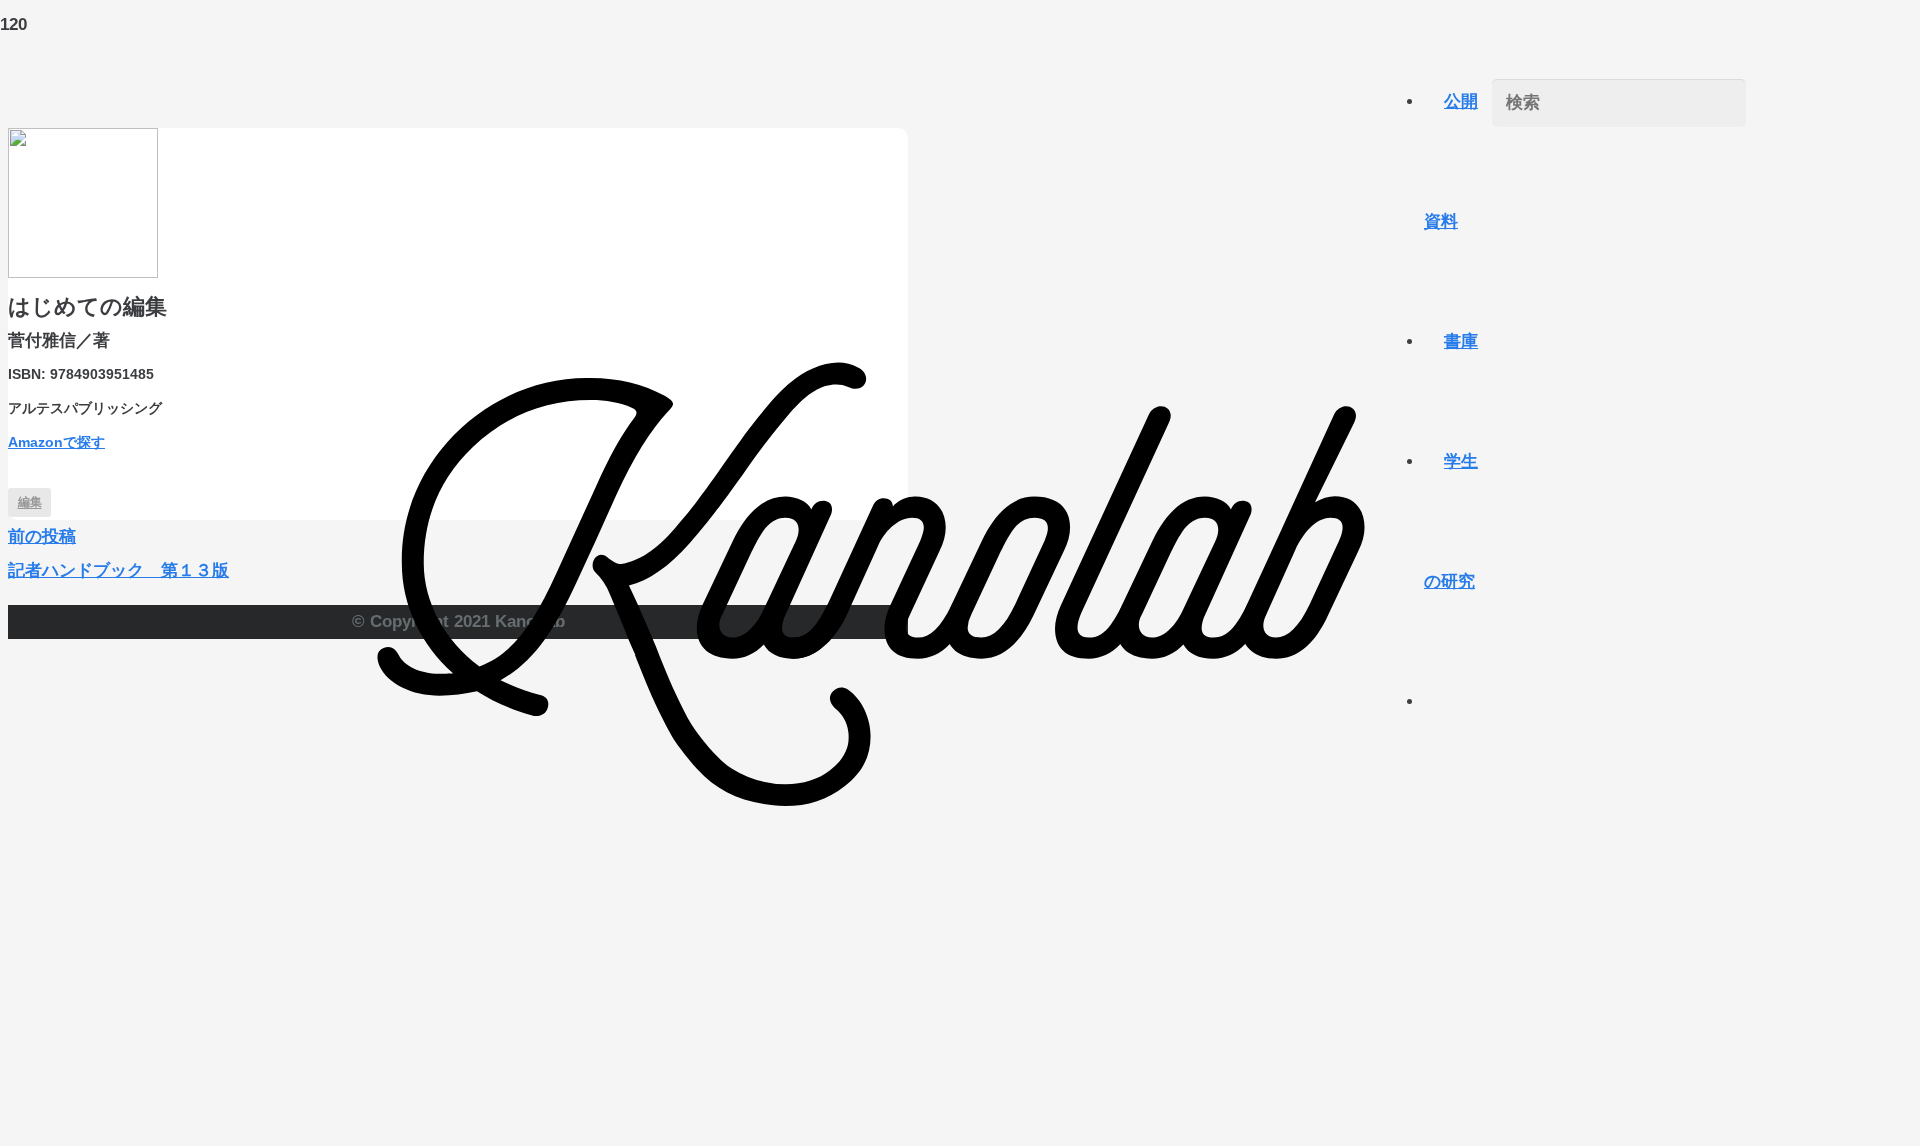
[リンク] (872, 1085)
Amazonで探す (56, 442)
